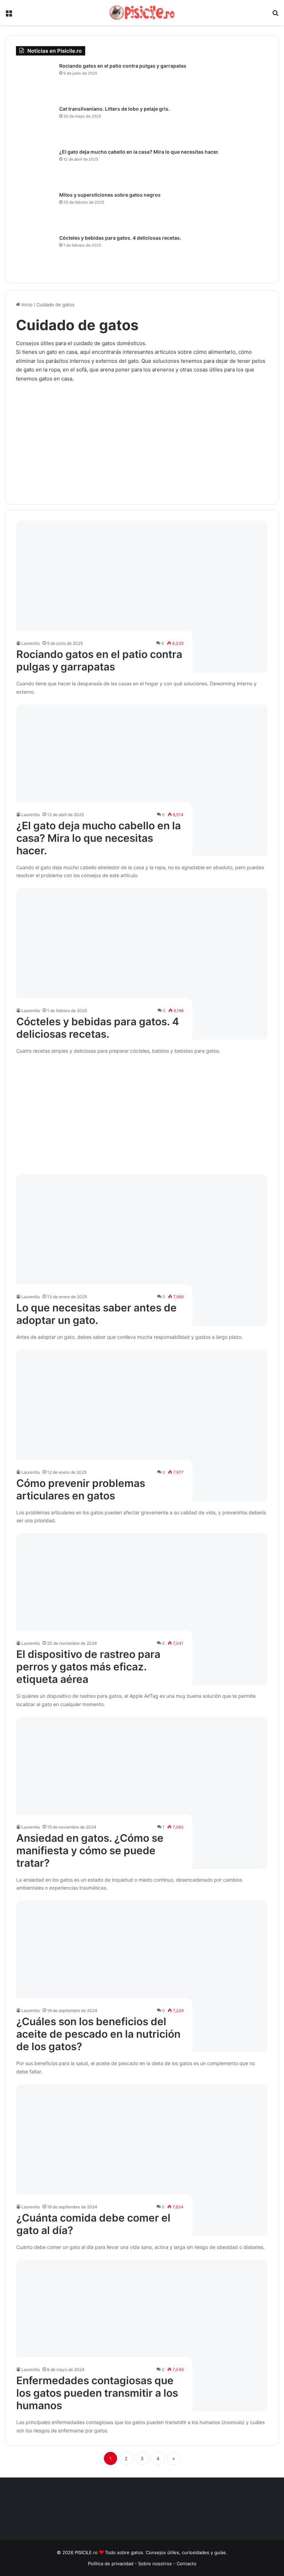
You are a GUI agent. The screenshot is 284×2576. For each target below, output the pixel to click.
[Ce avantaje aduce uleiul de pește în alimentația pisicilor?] (142, 1976)
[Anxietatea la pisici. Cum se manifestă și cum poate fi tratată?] (142, 1793)
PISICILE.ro (87, 2552)
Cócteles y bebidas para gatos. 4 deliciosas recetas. (98, 1028)
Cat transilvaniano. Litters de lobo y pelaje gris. (114, 109)
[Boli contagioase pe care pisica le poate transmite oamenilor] (142, 2335)
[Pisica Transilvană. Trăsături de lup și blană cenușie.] (35, 125)
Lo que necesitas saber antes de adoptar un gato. (96, 1314)
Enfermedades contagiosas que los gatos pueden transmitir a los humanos (97, 2393)
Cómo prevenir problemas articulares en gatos (81, 1489)
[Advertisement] (142, 438)
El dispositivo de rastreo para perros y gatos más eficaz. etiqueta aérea (88, 1667)
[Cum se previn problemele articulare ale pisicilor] (142, 1426)
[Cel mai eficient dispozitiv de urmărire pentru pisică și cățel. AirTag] (142, 1609)
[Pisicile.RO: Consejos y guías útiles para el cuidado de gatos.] (142, 12)
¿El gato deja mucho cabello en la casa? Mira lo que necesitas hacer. (99, 838)
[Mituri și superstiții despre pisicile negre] (35, 211)
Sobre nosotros (156, 2564)
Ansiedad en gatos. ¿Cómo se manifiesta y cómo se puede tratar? (90, 1850)
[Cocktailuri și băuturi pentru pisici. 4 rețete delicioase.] (142, 964)
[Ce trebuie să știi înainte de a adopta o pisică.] (142, 1250)
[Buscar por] (275, 15)
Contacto (187, 2564)
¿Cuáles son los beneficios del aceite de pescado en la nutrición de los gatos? (98, 2034)
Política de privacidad (111, 2564)
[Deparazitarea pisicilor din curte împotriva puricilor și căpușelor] (142, 597)
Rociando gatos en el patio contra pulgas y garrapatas (99, 660)
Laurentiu (31, 643)
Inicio (26, 305)
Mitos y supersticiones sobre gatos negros (110, 195)
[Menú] (9, 15)
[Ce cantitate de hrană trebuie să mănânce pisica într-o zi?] (142, 2160)
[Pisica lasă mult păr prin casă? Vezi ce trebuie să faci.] (142, 780)
